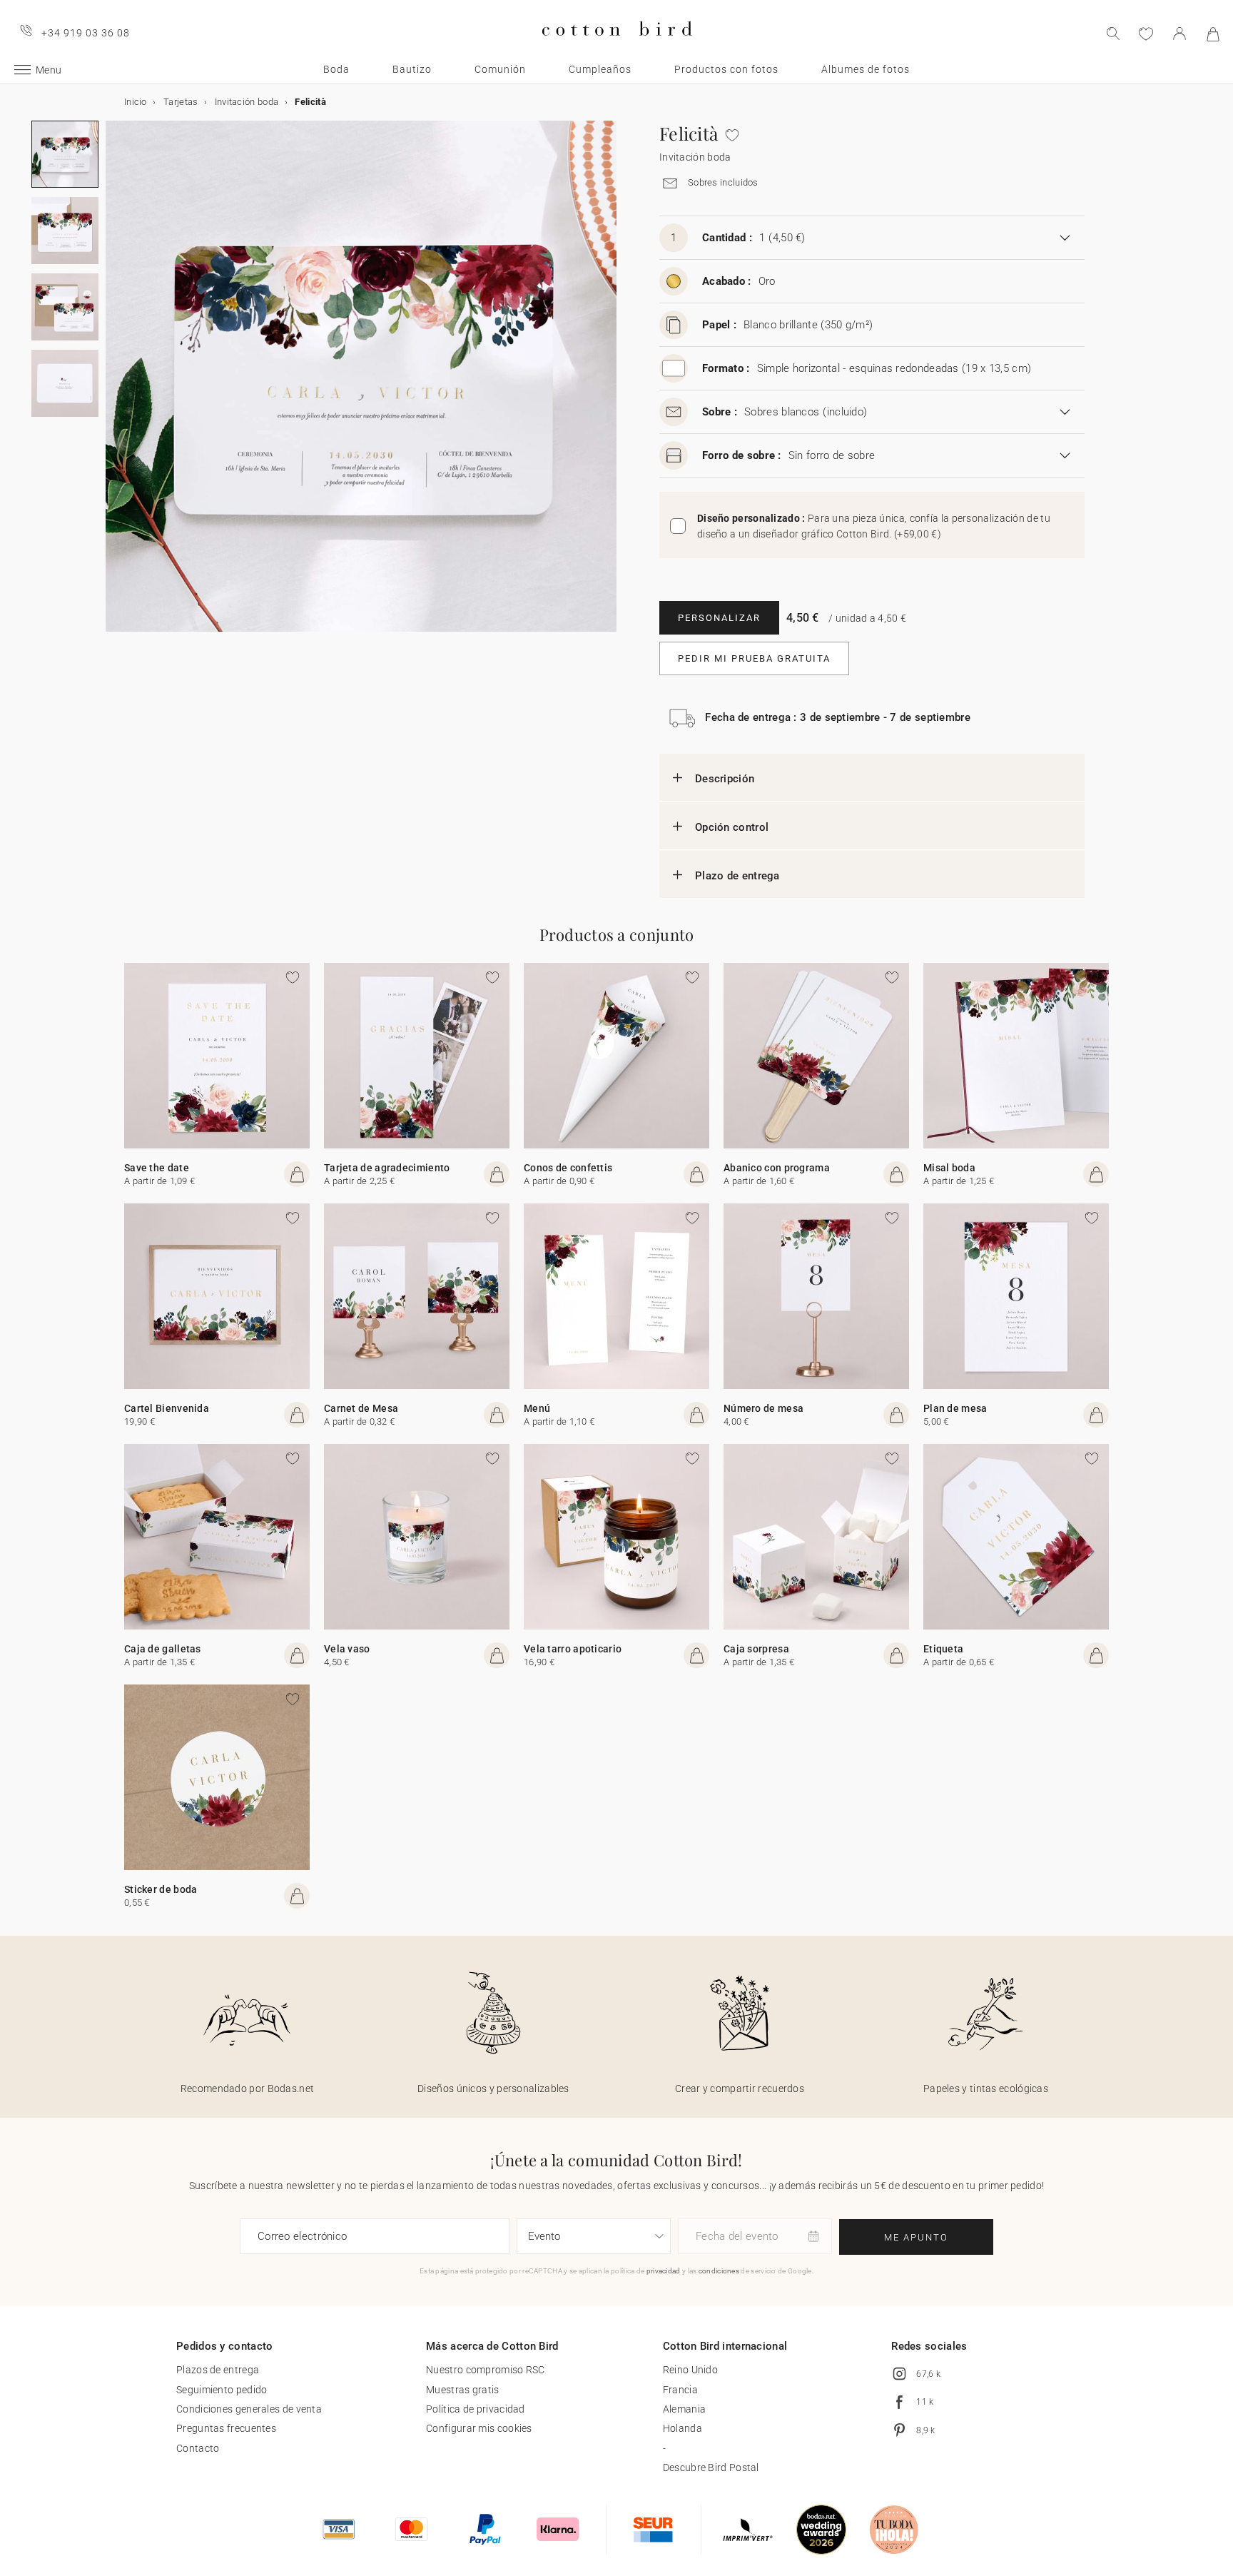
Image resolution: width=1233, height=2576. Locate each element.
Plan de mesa (955, 1408)
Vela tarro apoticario (573, 1649)
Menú (537, 1408)
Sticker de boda (161, 1889)
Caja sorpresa (756, 1649)
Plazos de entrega (218, 2370)
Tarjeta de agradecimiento (387, 1168)
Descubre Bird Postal (711, 2468)
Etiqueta (943, 1649)
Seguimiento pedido (222, 2390)
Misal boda (949, 1168)
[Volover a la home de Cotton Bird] (617, 47)
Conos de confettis (568, 1168)
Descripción (725, 779)
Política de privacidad (476, 2409)
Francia (680, 2390)
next (114, 385)
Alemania (684, 2409)
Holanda (683, 2428)
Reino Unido (690, 2370)
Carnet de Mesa (361, 1408)
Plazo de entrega (737, 876)
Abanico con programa (777, 1168)
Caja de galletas (163, 1649)
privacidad (664, 2271)
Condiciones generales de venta (249, 2409)
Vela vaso (347, 1649)
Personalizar (719, 618)
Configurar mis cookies (479, 2428)
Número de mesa (763, 1408)
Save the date (157, 1168)
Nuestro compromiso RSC (486, 2370)
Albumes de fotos (866, 69)
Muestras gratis (463, 2390)
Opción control (732, 827)
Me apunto (916, 2237)
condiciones (719, 2271)
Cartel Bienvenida (167, 1408)
